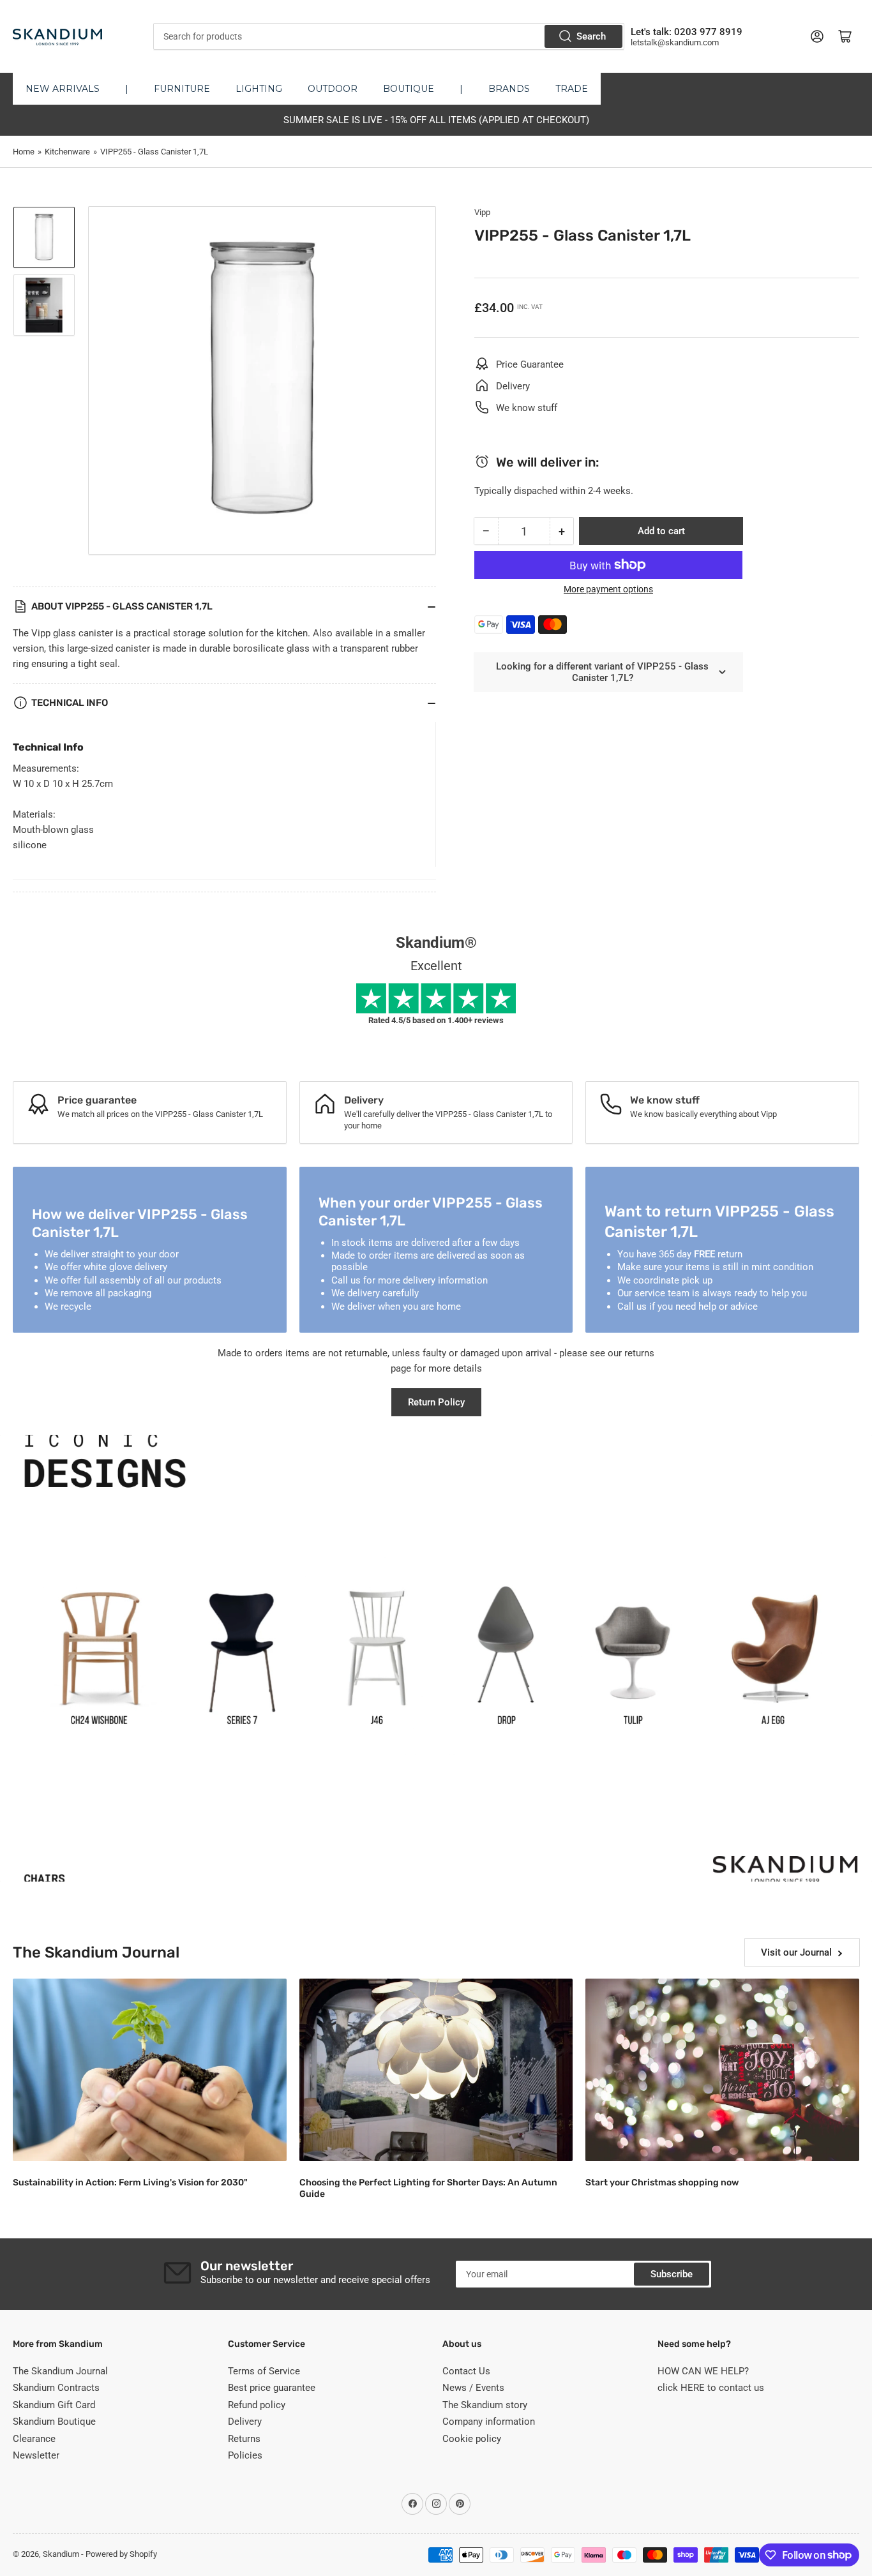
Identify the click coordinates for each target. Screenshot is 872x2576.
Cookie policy (472, 2439)
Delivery (245, 2422)
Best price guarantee (272, 2388)
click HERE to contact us (711, 2388)
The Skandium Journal (60, 2371)
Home (24, 152)
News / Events (473, 2388)
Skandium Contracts (56, 2388)
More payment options (608, 589)
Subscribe (672, 2274)
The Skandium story (485, 2405)
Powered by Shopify (121, 2554)
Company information (489, 2422)
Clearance (34, 2439)
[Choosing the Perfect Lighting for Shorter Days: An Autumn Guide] (436, 2070)
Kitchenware (67, 152)
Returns (244, 2439)
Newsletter (36, 2455)
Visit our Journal (796, 1952)
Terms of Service (264, 2371)
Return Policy (436, 1402)
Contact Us (466, 2371)
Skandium (61, 2554)
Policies (245, 2455)
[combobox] (389, 36)
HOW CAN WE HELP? (703, 2371)
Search (591, 36)
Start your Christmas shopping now (662, 2183)
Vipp (482, 212)
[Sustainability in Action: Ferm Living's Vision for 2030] (150, 2070)
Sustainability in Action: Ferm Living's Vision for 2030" (130, 2183)
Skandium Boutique (54, 2422)
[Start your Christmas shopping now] (722, 2070)
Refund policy (257, 2405)
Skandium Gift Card (54, 2405)
